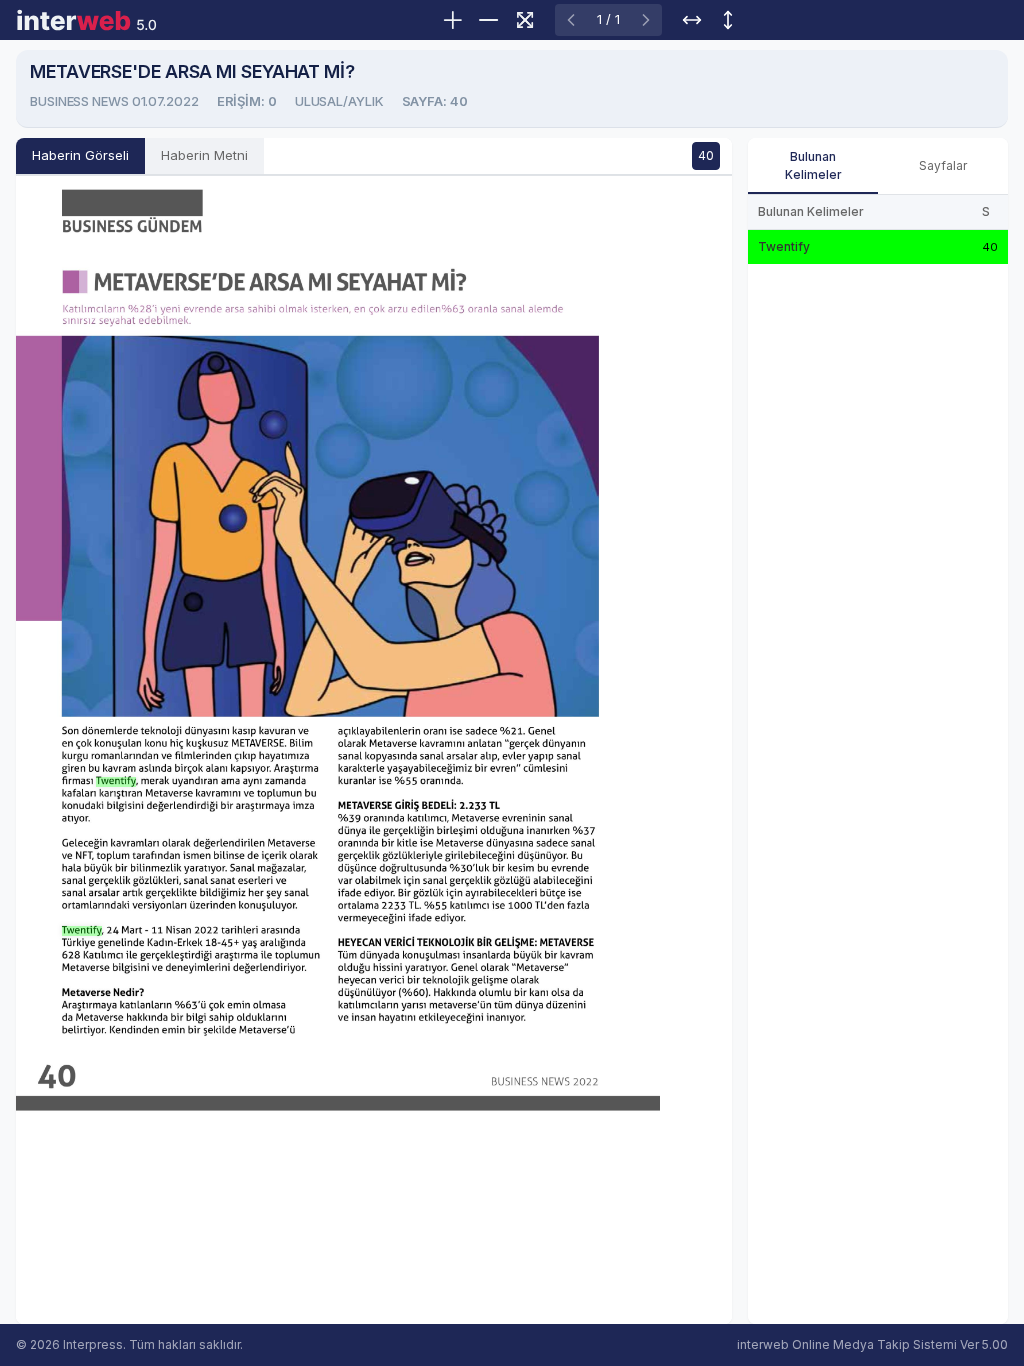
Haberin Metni (204, 155)
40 (706, 155)
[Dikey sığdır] (728, 20)
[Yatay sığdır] (692, 20)
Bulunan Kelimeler (813, 165)
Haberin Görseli (80, 155)
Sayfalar (943, 165)
